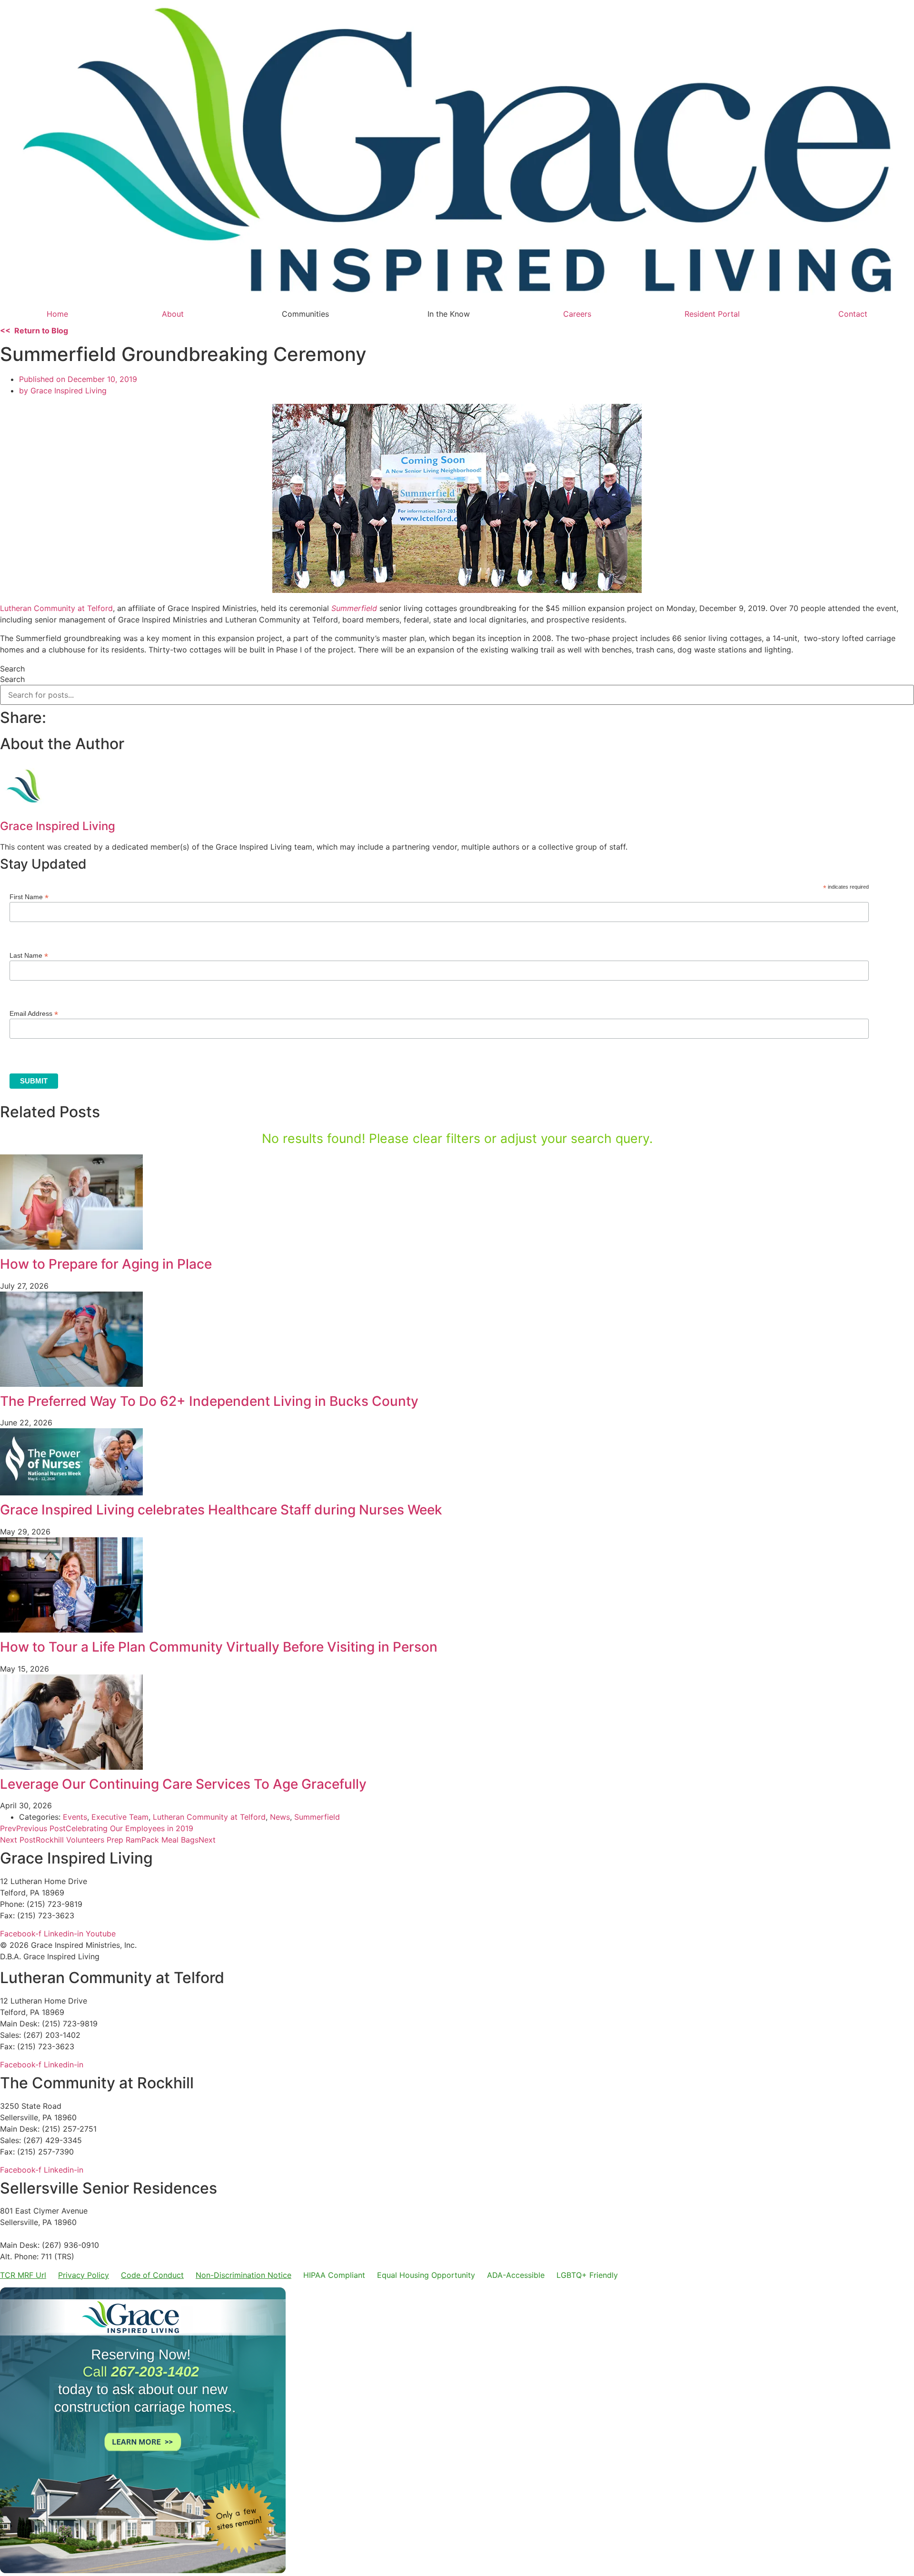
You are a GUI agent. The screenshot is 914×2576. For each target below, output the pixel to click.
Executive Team (120, 1817)
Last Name (29, 955)
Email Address (34, 1013)
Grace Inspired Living (76, 1858)
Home (57, 314)
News (280, 1817)
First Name (29, 897)
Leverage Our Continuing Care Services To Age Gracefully (185, 1784)
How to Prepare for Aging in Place (108, 1264)
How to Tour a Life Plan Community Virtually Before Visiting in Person (219, 1647)
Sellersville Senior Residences (109, 2188)
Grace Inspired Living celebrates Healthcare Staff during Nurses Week (221, 1510)
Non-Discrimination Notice (243, 2275)
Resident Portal (712, 314)
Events (75, 1817)
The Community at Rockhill (97, 2083)
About (173, 314)
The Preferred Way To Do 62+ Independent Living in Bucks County (209, 1401)
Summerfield (317, 1817)
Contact (853, 314)
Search (12, 669)
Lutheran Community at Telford (56, 608)
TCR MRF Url (23, 2275)
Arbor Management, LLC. (45, 2234)
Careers (577, 314)
